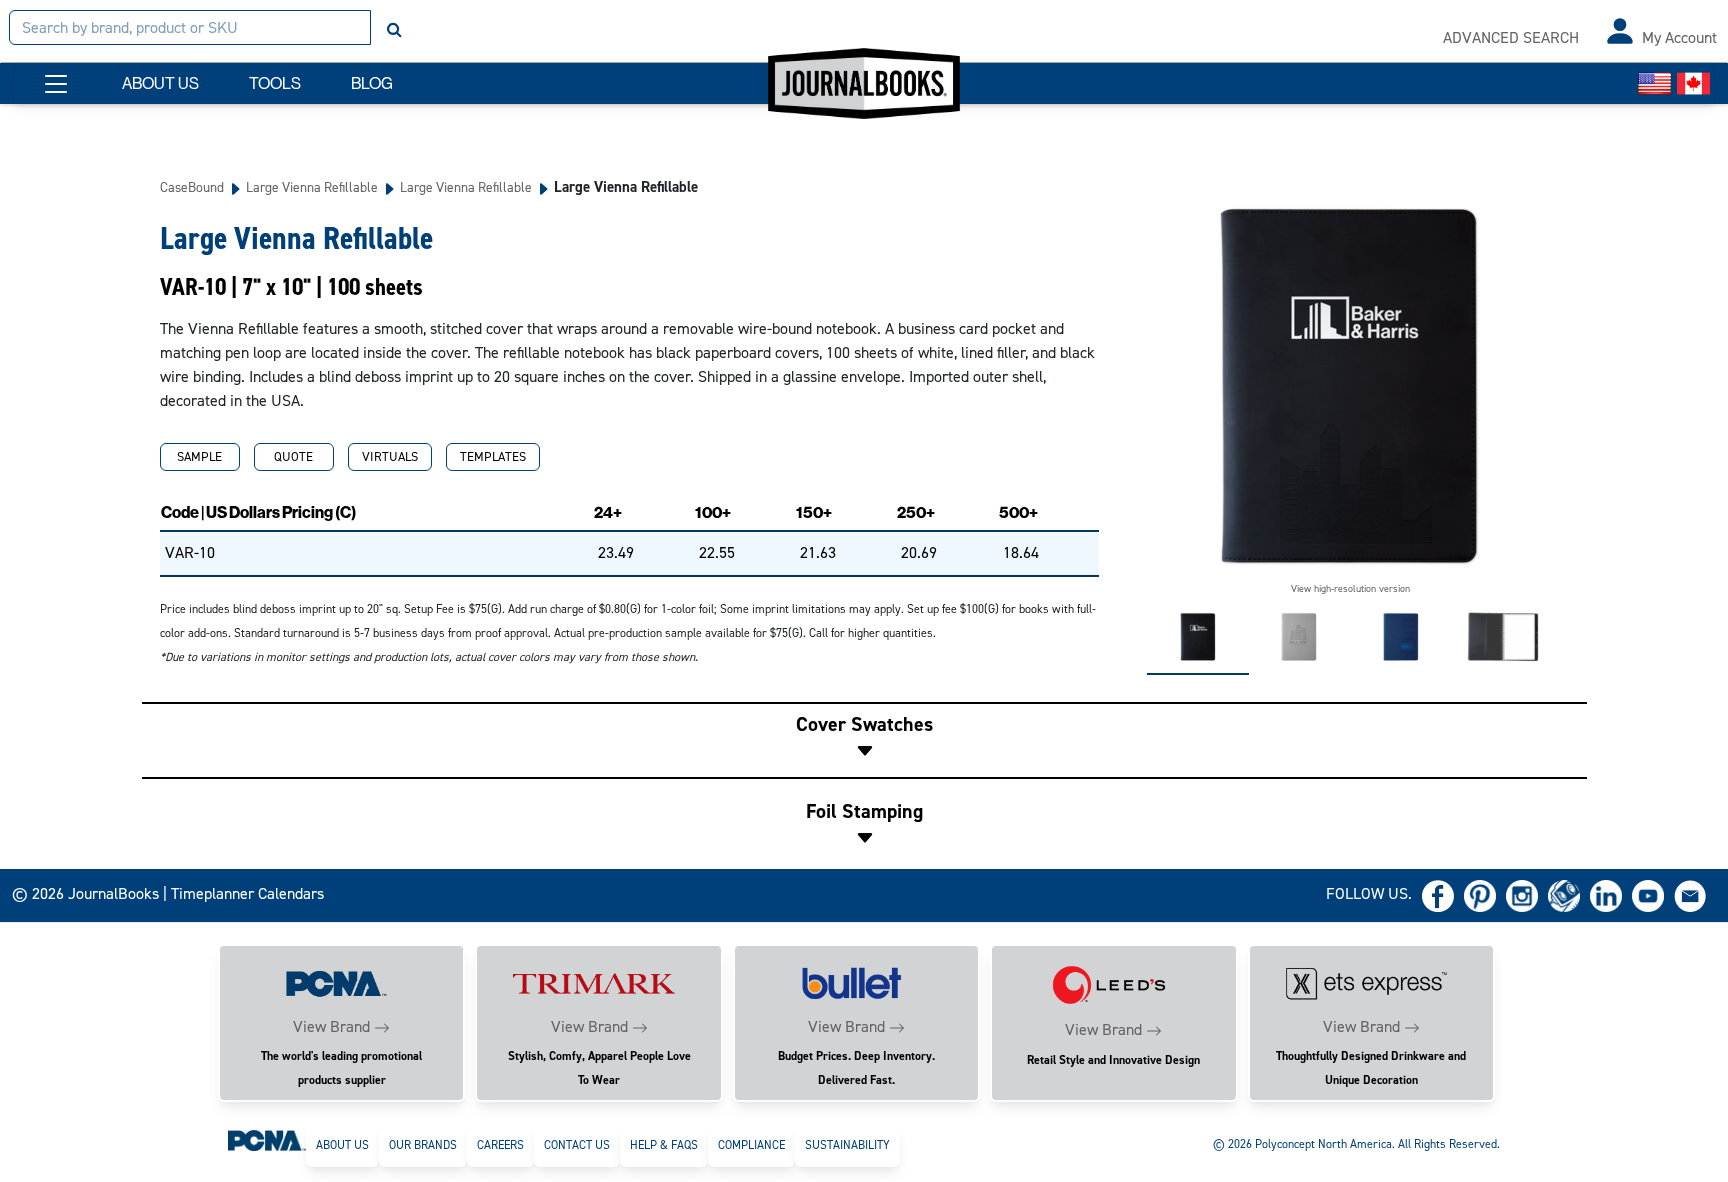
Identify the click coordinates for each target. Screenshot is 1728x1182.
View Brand (331, 1026)
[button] (56, 84)
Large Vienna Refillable (312, 187)
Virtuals (390, 456)
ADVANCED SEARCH (1511, 37)
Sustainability (847, 1145)
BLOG (372, 83)
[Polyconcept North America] (267, 1139)
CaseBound (192, 187)
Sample (199, 456)
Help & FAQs (664, 1145)
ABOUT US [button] (160, 83)
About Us (342, 1145)
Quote (293, 456)
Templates (493, 456)
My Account (1679, 37)
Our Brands (423, 1145)
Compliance (751, 1145)
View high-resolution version (1350, 588)
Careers (500, 1145)
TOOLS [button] (275, 83)
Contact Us (577, 1145)
